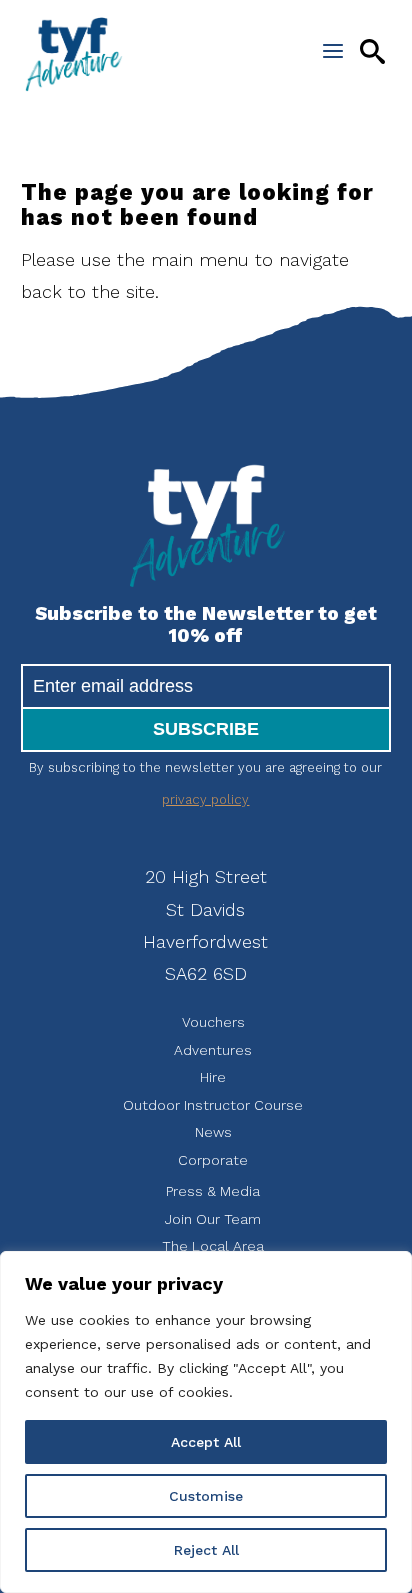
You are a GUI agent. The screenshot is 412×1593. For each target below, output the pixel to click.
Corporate (213, 1160)
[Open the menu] (333, 50)
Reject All (206, 1550)
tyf (73, 54)
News (213, 1132)
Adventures (213, 1050)
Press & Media (213, 1191)
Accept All (206, 1442)
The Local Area (213, 1246)
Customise (206, 1496)
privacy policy (205, 799)
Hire (213, 1077)
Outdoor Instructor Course (213, 1105)
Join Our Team (213, 1219)
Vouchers (213, 1022)
